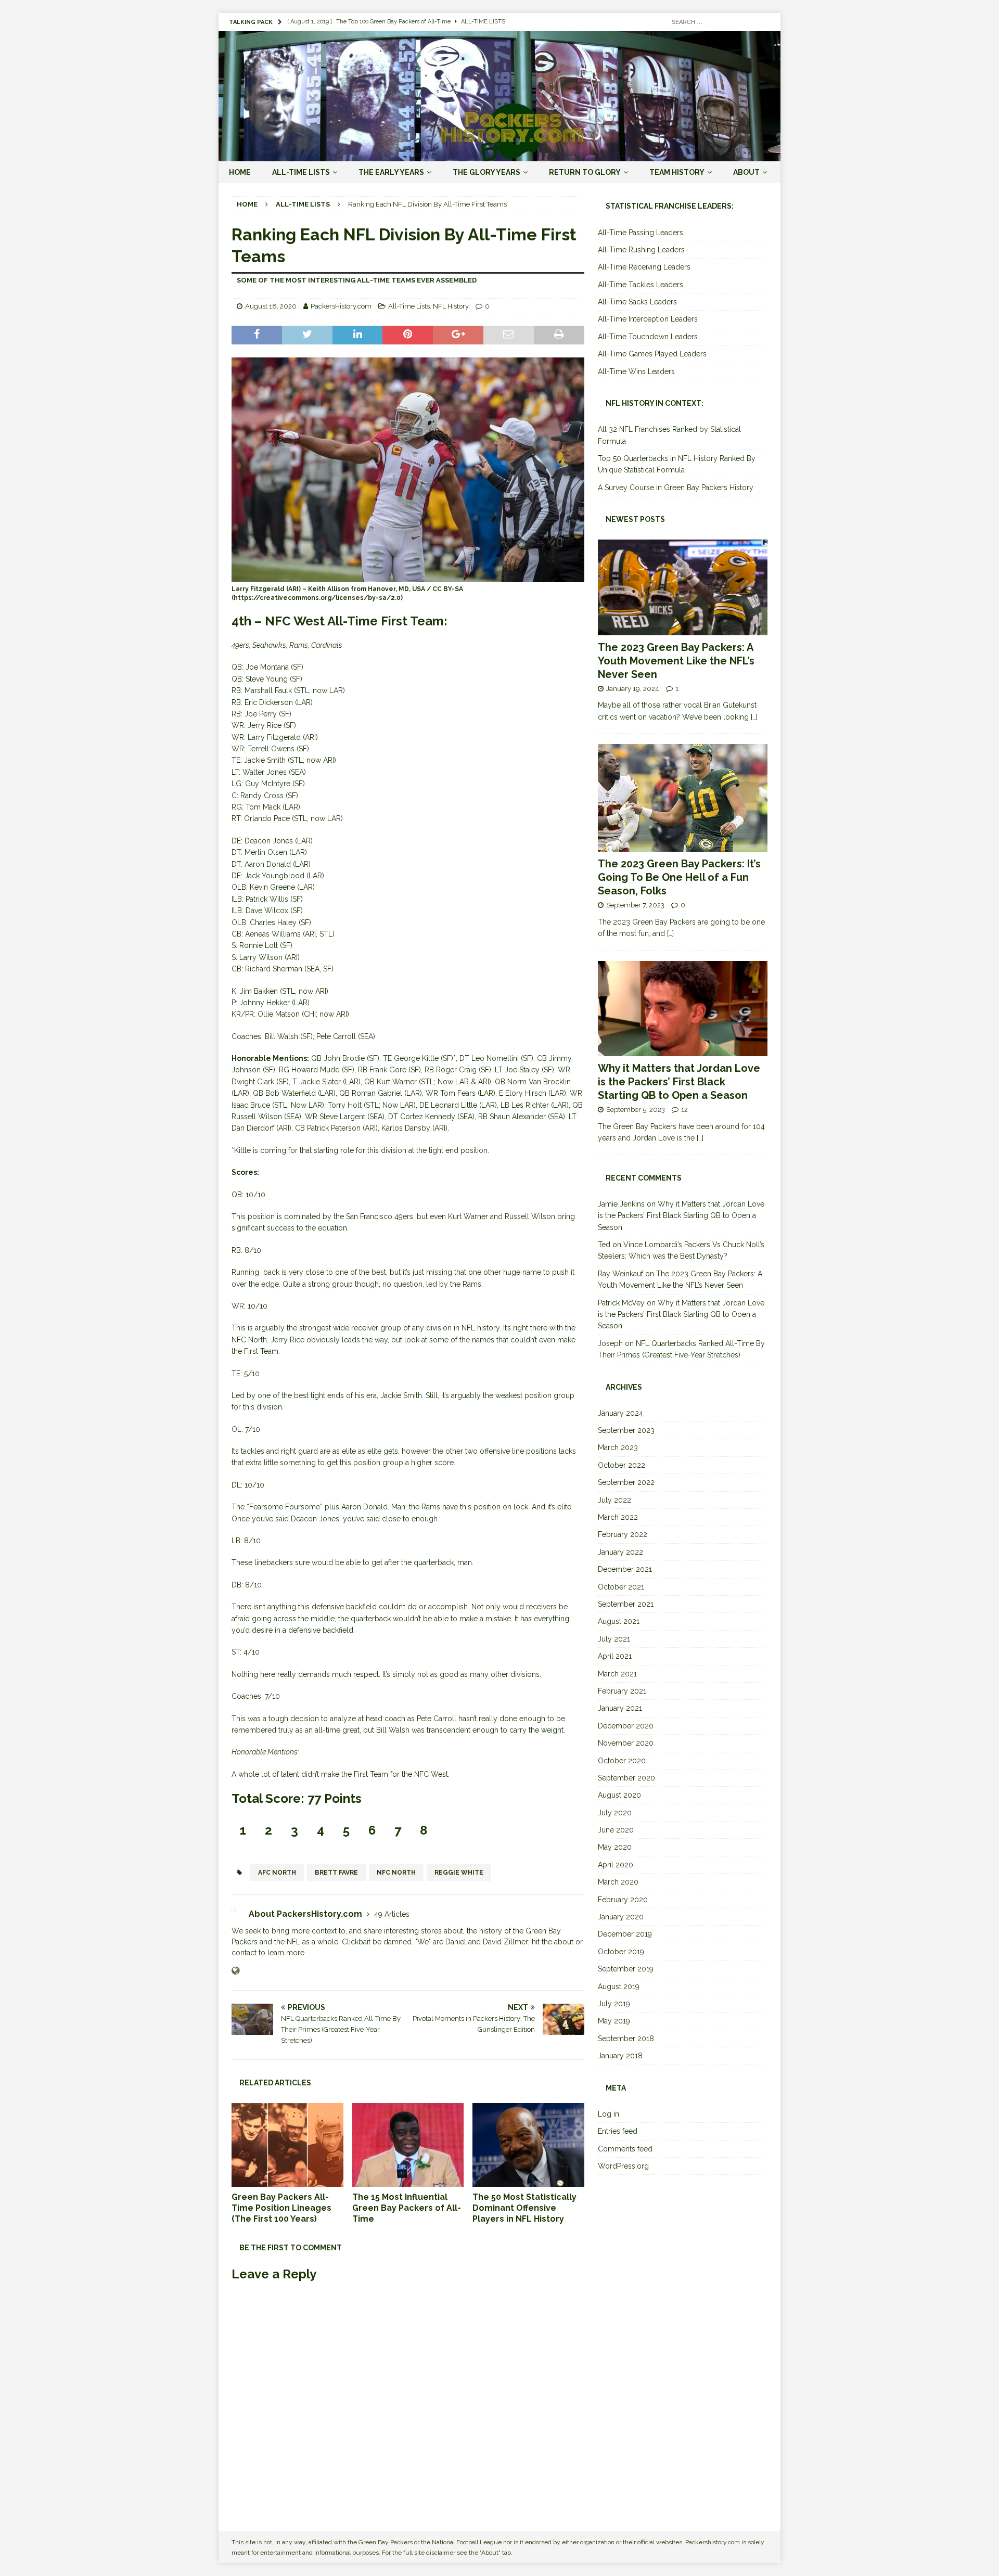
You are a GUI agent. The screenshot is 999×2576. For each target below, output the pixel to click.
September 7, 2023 (635, 905)
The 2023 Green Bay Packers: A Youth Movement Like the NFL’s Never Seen (676, 661)
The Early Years (391, 172)
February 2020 (623, 1900)
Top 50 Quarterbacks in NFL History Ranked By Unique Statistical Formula (677, 464)
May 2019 (614, 2021)
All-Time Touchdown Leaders (648, 337)
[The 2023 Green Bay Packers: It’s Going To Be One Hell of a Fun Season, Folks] (683, 798)
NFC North (396, 1873)
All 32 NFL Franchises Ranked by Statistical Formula (669, 435)
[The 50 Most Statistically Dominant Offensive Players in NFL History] (528, 2145)
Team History (677, 172)
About (746, 172)
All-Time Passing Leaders (641, 233)
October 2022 (622, 1465)
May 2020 (615, 1847)
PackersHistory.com (341, 306)
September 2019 (626, 1969)
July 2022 (614, 1500)
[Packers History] (499, 156)
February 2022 (623, 1534)
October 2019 (621, 1952)
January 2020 (621, 1917)
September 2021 (626, 1604)
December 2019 (625, 1934)
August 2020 (619, 1795)
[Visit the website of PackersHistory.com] (235, 1971)
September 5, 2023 (636, 1110)
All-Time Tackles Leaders (641, 285)
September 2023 (626, 1430)
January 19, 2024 (633, 689)
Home (240, 172)
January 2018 (620, 2056)
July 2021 (614, 1639)
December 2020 (626, 1726)
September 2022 (626, 1482)
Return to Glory (585, 172)
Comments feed (625, 2149)
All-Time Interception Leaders (648, 319)
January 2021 (620, 1708)
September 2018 (626, 2039)
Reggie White (459, 1873)
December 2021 (625, 1569)
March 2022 (618, 1517)
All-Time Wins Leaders (636, 371)
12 (684, 1110)
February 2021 (622, 1691)
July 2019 (614, 2004)
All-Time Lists (301, 172)
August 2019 (619, 1987)
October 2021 (621, 1587)
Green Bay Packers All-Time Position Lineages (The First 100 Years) (281, 2208)
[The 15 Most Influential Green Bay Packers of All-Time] (408, 2145)
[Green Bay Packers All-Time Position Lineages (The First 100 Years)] (287, 2145)
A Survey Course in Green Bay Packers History (676, 488)
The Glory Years (486, 172)
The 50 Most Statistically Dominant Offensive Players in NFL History (524, 2208)
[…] (754, 717)
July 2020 (615, 1813)
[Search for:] (718, 21)
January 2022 (620, 1552)
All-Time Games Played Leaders (652, 354)
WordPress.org (623, 2166)
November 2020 (626, 1743)
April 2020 (616, 1865)
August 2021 (619, 1621)
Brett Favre (336, 1873)
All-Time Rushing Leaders (641, 250)
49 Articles (392, 1914)
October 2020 (622, 1761)
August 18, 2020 (271, 306)
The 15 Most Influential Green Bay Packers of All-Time (407, 2208)
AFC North (277, 1873)
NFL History (451, 306)
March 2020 (618, 1882)
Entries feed (618, 2131)
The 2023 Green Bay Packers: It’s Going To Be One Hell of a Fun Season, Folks (679, 877)
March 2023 (618, 1447)
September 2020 (626, 1778)
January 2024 (620, 1413)
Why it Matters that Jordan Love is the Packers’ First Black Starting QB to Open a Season (679, 1082)
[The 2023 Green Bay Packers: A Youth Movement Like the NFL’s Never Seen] (683, 587)
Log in (609, 2114)
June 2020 (616, 1830)
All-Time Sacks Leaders (637, 302)
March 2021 (617, 1674)
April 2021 (615, 1656)
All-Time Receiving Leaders (644, 267)
